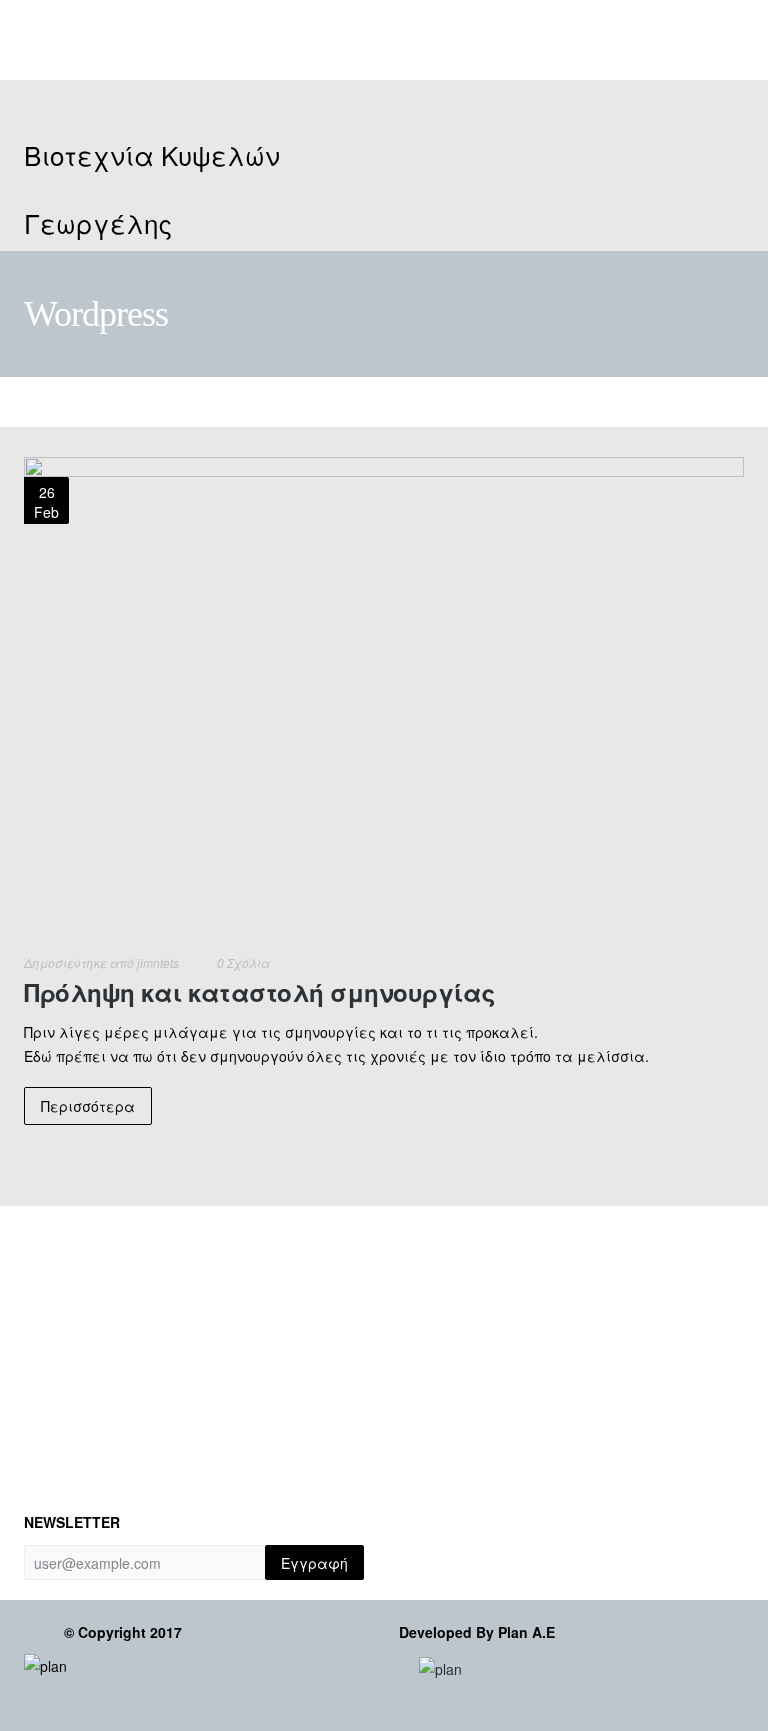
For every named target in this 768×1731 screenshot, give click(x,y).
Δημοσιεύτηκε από (101, 962)
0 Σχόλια (243, 962)
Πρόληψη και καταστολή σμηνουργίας (260, 992)
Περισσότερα (88, 1106)
